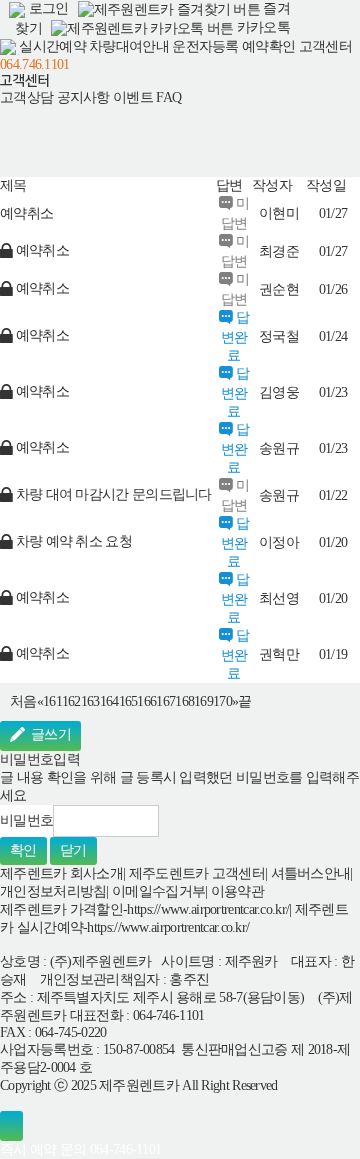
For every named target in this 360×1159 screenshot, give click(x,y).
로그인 (46, 8)
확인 (23, 850)
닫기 (73, 850)
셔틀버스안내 (311, 873)
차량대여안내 (129, 46)
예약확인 (268, 46)
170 (222, 701)
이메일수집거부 (158, 891)
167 (165, 701)
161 (52, 701)
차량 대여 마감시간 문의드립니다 (111, 494)
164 (109, 701)
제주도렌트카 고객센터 (197, 873)
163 (90, 701)
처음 (23, 701)
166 (146, 701)
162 (71, 701)
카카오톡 (261, 27)
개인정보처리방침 (53, 891)
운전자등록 (205, 46)
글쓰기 (49, 734)
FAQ (168, 97)
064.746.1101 (35, 64)
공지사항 (83, 97)
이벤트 (133, 97)
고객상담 (26, 97)
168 (184, 701)
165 (128, 701)
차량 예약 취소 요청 (72, 541)
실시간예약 (52, 46)
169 (203, 701)
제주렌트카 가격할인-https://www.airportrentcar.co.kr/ (144, 909)
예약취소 (26, 213)
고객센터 (325, 46)
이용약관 (237, 891)
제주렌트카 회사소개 (61, 873)
